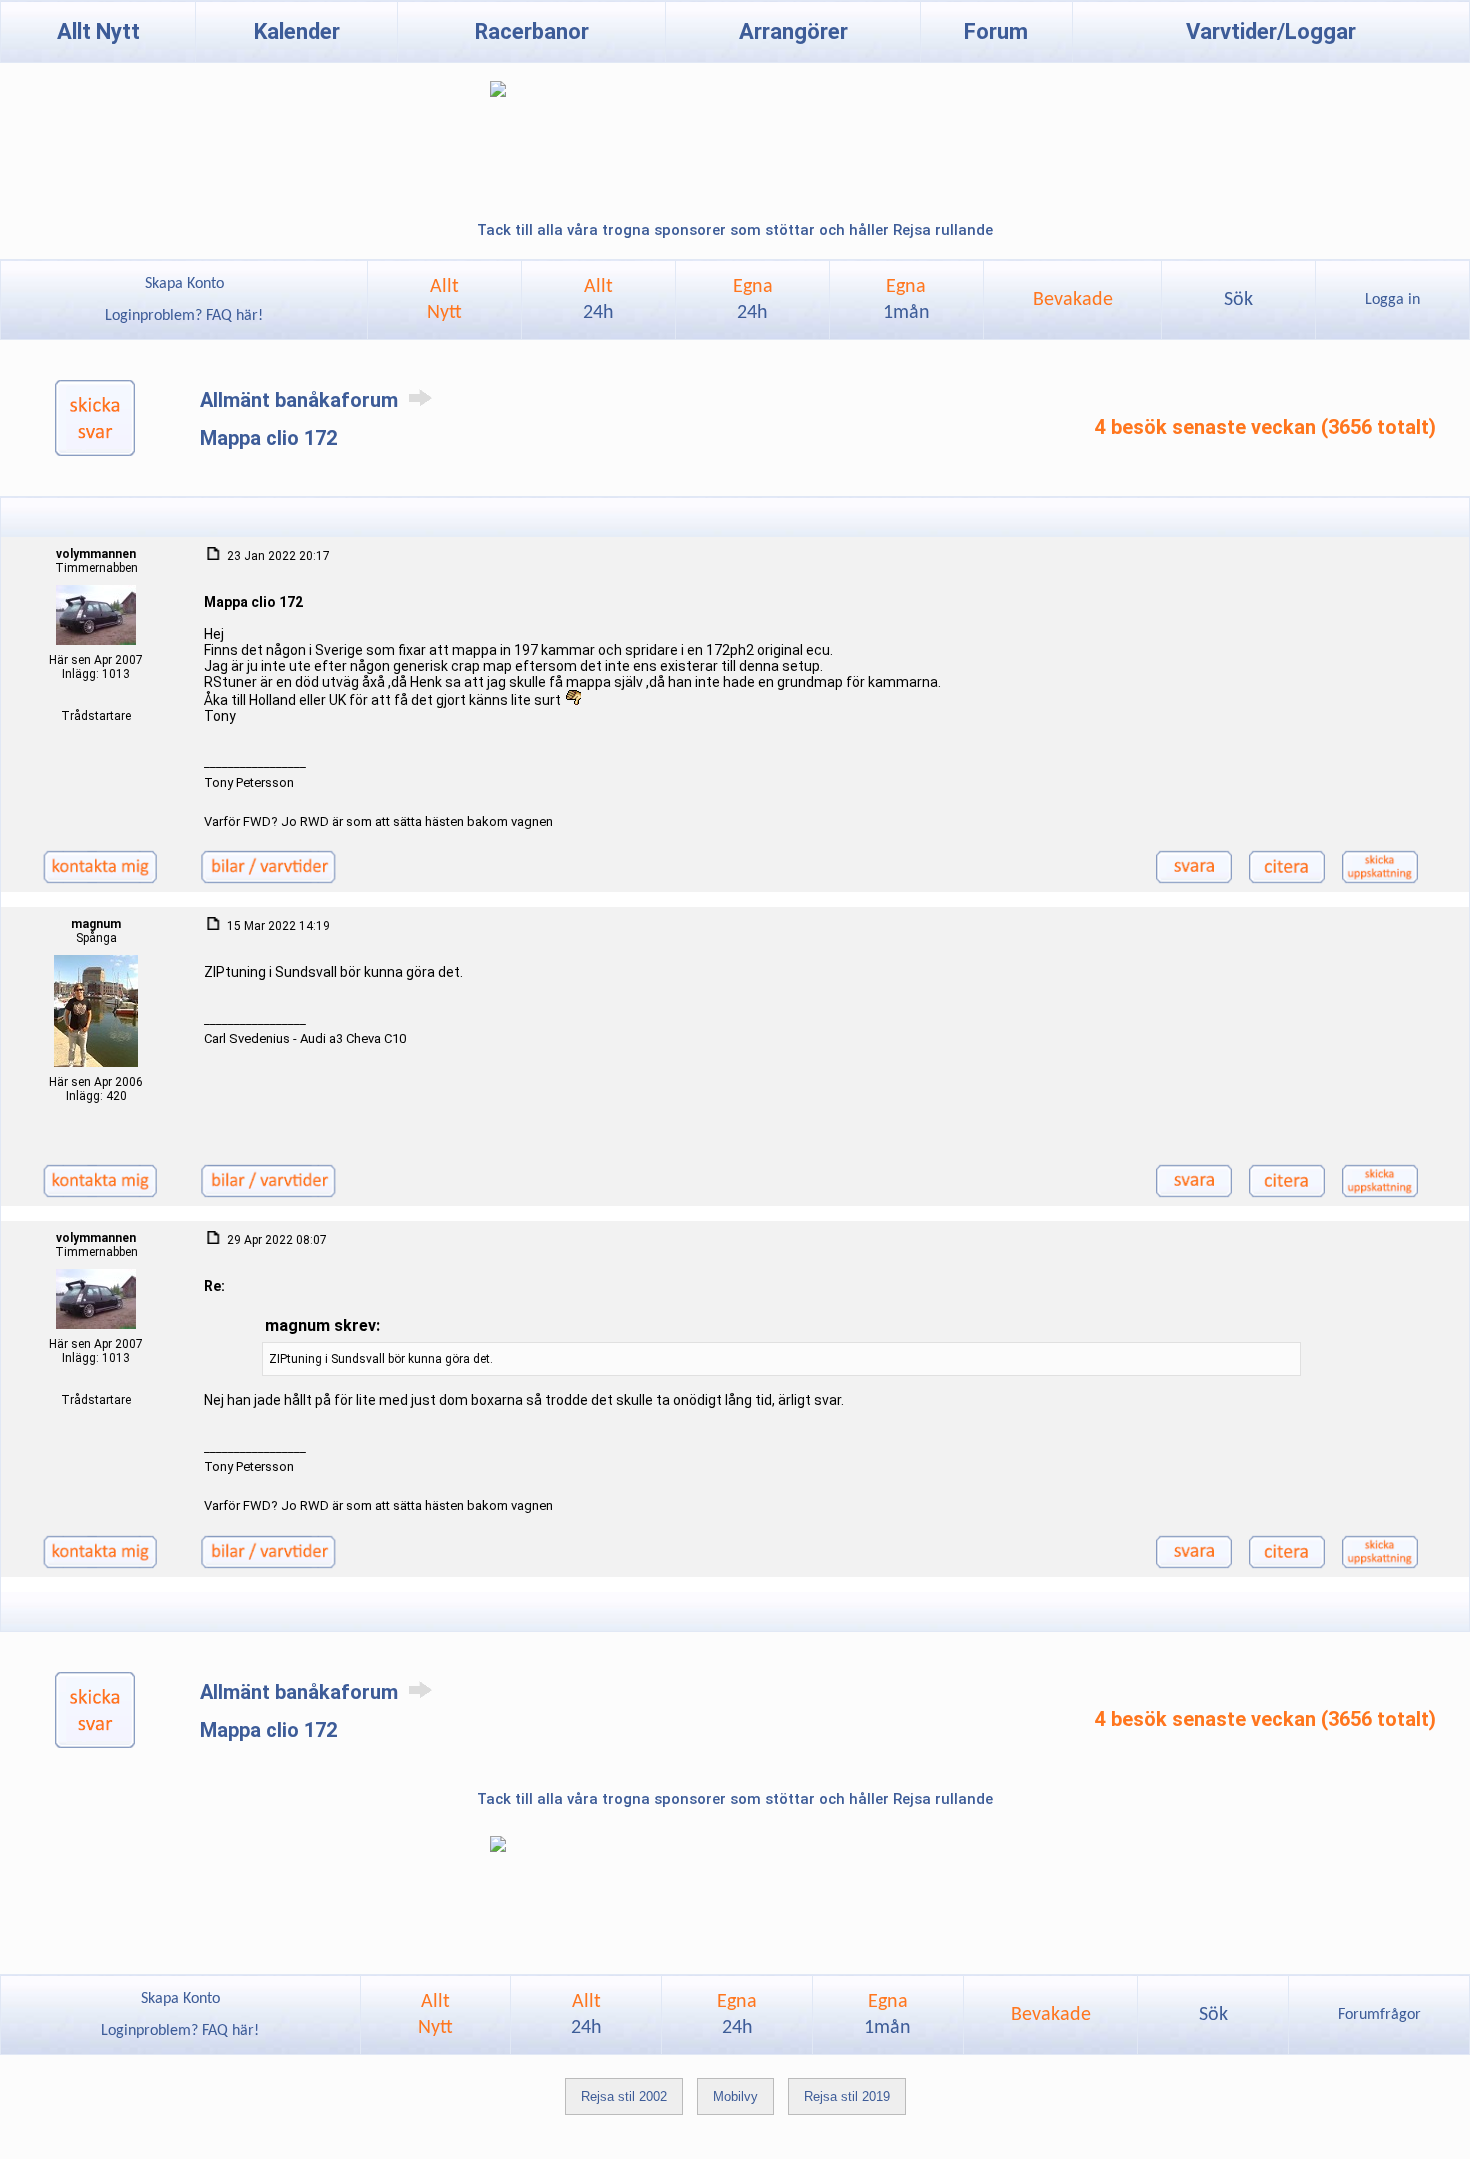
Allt (598, 300)
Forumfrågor (1379, 2015)
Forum (996, 31)
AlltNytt (444, 300)
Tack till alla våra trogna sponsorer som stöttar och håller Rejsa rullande (735, 230)
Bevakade (1073, 300)
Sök (1238, 300)
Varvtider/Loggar (1271, 31)
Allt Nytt (98, 31)
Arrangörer (793, 31)
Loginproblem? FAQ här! (184, 316)
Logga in (1392, 300)
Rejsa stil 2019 (847, 2096)
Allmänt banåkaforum (301, 400)
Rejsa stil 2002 (624, 2096)
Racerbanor (532, 31)
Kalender (297, 31)
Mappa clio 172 (268, 438)
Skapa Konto (184, 284)
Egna (753, 300)
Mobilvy (735, 2096)
